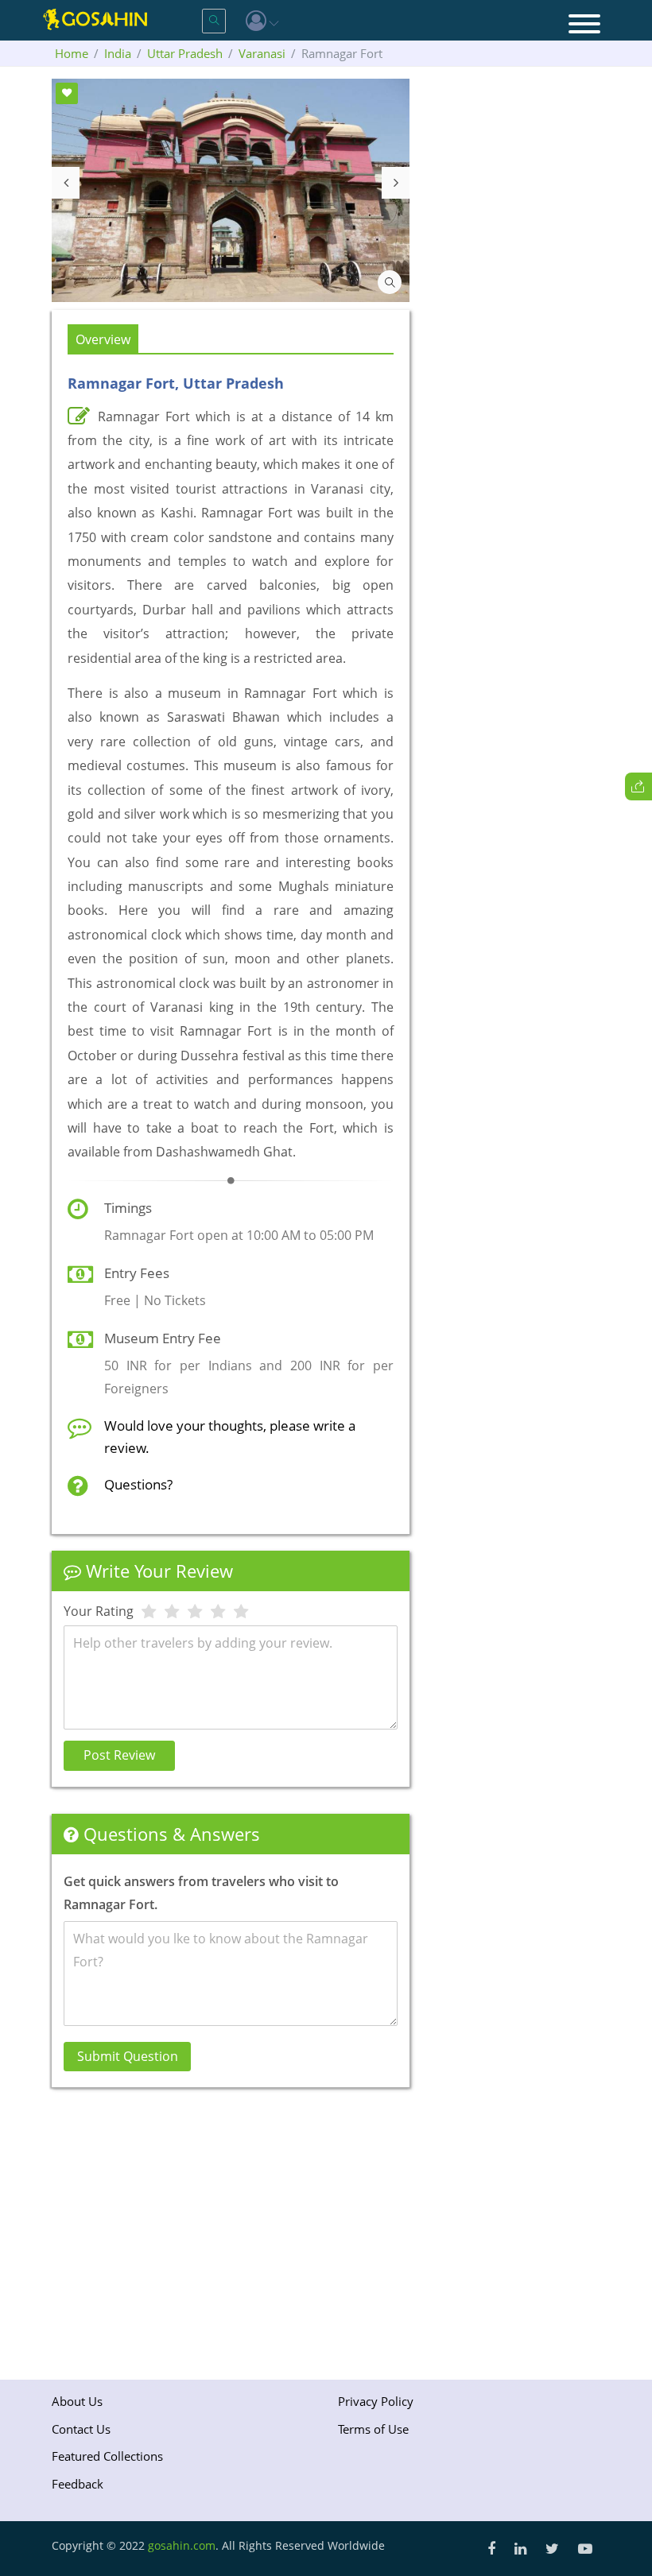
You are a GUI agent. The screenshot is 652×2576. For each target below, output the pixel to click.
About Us (77, 2401)
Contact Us (81, 2429)
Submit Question (128, 2056)
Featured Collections (107, 2456)
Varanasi (262, 53)
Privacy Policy (376, 2401)
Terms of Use (373, 2429)
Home (72, 53)
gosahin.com (182, 2545)
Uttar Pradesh (185, 53)
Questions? (138, 1484)
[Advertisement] (231, 2230)
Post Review (119, 1755)
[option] (231, 190)
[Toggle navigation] (584, 25)
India (118, 53)
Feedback (78, 2484)
